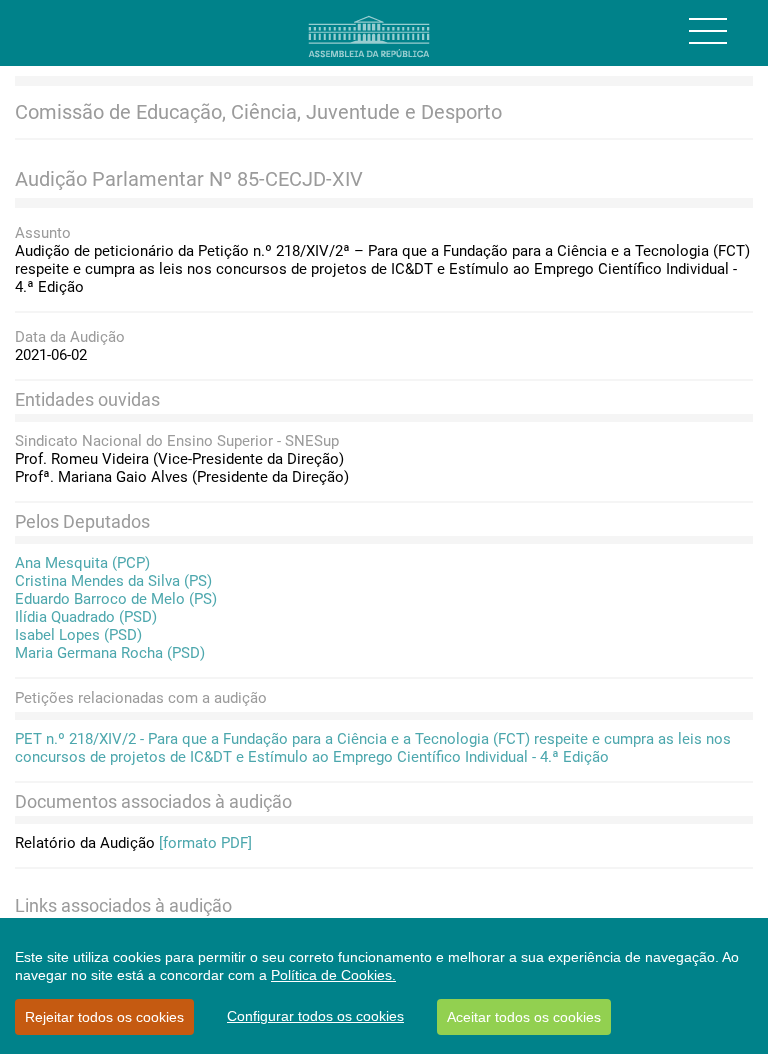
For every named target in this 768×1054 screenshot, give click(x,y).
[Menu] (708, 31)
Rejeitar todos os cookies (104, 1017)
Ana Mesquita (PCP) (82, 563)
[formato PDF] (205, 843)
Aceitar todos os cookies (524, 1017)
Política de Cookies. (333, 975)
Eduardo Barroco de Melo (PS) (116, 599)
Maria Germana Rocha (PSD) (110, 653)
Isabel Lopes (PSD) (78, 635)
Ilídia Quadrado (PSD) (86, 617)
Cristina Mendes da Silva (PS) (113, 581)
